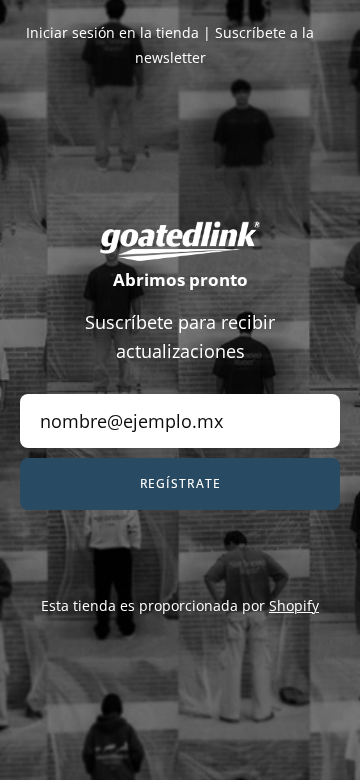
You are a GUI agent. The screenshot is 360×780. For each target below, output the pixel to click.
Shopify (294, 605)
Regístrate (180, 483)
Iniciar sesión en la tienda (112, 32)
